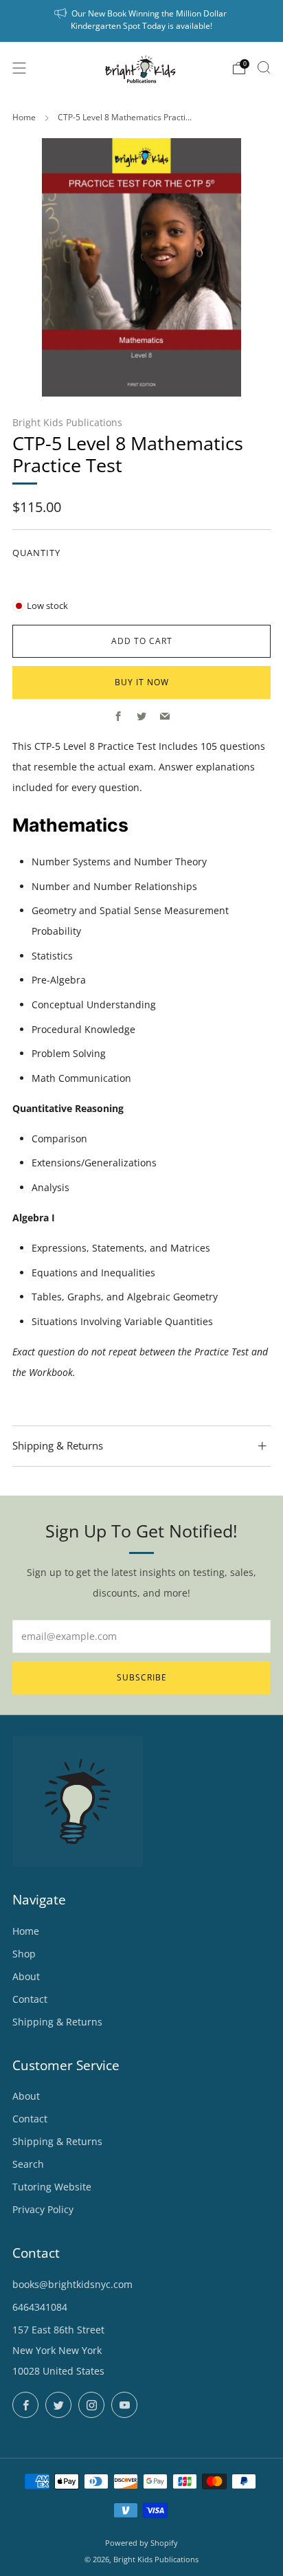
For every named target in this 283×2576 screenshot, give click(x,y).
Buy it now (142, 682)
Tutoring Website (52, 2187)
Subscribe (142, 1677)
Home (24, 117)
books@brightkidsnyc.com (72, 2284)
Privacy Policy (43, 2209)
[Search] (264, 67)
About (26, 1976)
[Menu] (19, 68)
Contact (30, 1999)
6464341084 (40, 2307)
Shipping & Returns (57, 2022)
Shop (24, 1954)
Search (28, 2164)
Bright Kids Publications (67, 422)
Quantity (36, 553)
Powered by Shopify (141, 2543)
